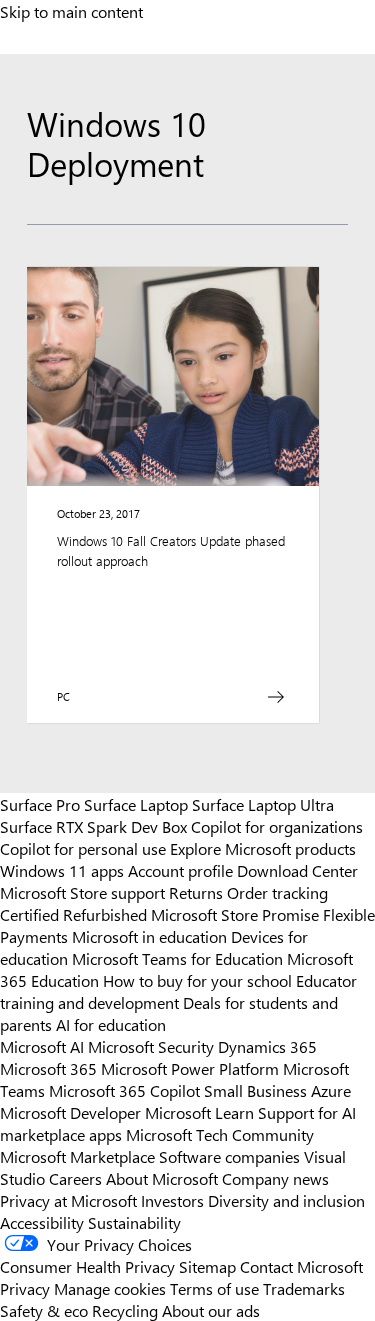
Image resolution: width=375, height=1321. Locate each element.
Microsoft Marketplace (77, 1156)
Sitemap (207, 1266)
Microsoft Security (151, 1046)
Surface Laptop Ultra (263, 804)
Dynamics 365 (267, 1046)
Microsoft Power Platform (190, 1068)
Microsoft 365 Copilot (124, 1090)
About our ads (211, 1310)
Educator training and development (178, 991)
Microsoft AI (42, 1046)
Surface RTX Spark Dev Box (93, 826)
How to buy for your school (197, 980)
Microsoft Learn (199, 1112)
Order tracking (277, 892)
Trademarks (304, 1288)
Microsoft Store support (82, 892)
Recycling (125, 1310)
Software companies (229, 1156)
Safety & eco (44, 1310)
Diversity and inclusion (286, 1200)
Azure (331, 1090)
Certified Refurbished (73, 914)
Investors (172, 1200)
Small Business (255, 1090)
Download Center (297, 870)
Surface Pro (40, 804)
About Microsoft (162, 1178)
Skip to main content (71, 11)
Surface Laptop (136, 804)
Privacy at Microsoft (68, 1200)
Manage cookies (110, 1288)
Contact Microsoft (301, 1266)
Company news (275, 1178)
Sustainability (134, 1222)
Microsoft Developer (70, 1112)
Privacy (27, 1288)
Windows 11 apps (62, 870)
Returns (196, 892)
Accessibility (42, 1222)
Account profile (180, 870)
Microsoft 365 (48, 1068)
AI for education (111, 1024)
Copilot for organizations (277, 826)
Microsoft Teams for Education (177, 958)
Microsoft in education (149, 936)
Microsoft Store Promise (235, 914)
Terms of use (214, 1288)
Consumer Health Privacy (87, 1266)
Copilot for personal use (83, 848)
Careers (75, 1178)
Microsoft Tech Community (220, 1134)
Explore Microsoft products (263, 848)
